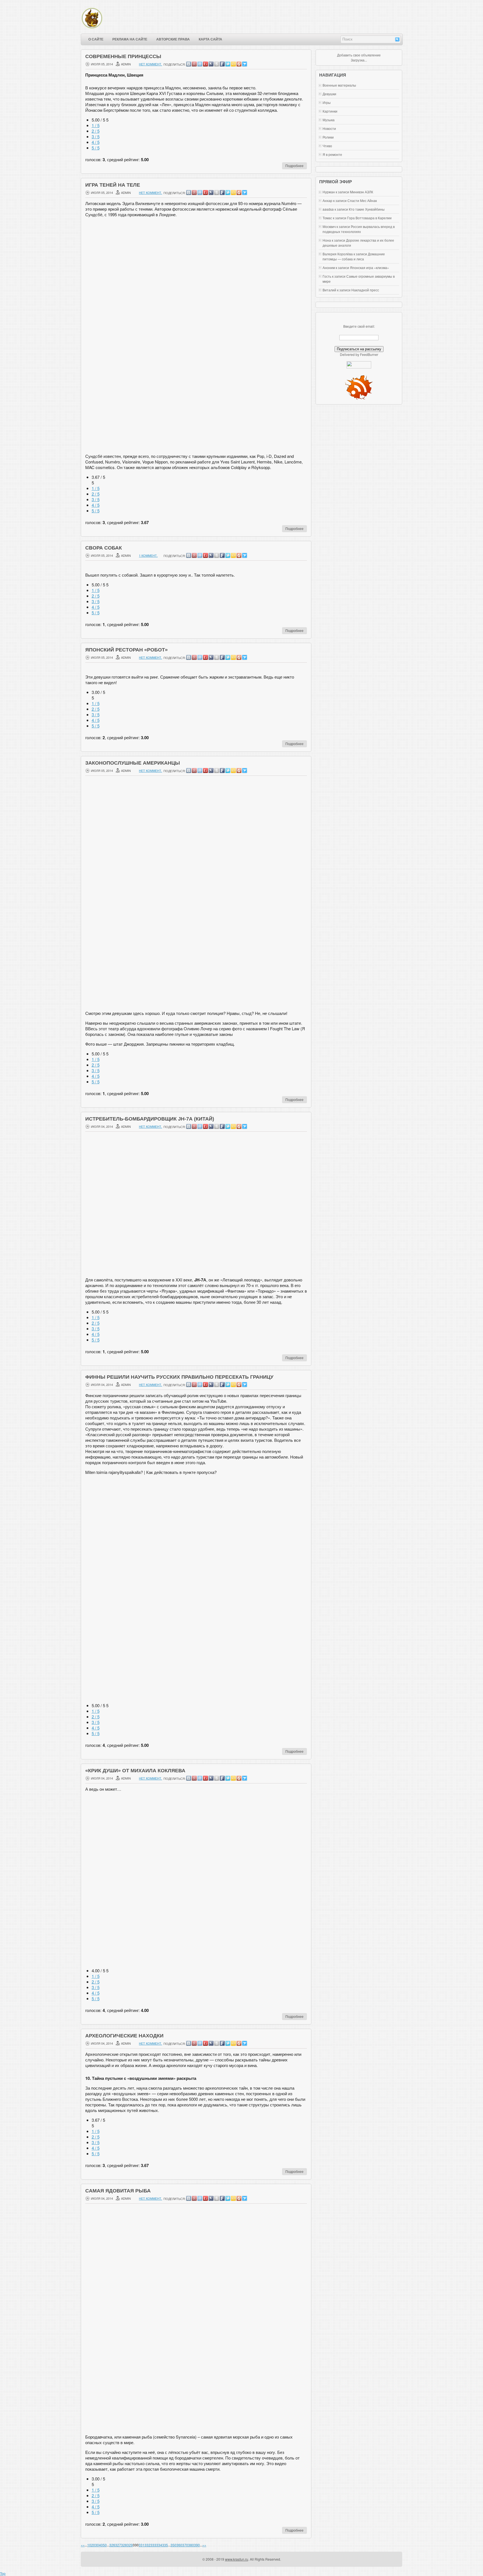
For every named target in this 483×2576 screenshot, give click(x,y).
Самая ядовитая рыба (118, 2191)
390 (197, 2545)
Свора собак (104, 548)
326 (112, 2545)
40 (101, 2545)
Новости (329, 128)
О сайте (96, 39)
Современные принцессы (123, 56)
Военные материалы (339, 85)
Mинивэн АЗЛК (362, 192)
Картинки (330, 111)
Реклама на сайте (130, 39)
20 (93, 2545)
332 (147, 2545)
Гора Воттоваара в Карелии (369, 218)
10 (89, 2545)
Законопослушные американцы (133, 763)
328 (124, 2545)
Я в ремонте (332, 154)
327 (118, 2545)
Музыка (329, 120)
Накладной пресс (365, 290)
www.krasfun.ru (237, 2559)
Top (3, 2573)
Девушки (329, 94)
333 (153, 2545)
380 (191, 2545)
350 (173, 2545)
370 (185, 2545)
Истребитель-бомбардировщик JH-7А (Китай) (150, 1119)
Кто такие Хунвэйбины (367, 209)
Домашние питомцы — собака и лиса (354, 256)
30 (97, 2545)
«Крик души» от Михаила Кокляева (135, 1771)
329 (130, 2545)
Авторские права (173, 39)
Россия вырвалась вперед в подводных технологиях (359, 229)
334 (159, 2545)
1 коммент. (148, 555)
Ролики (328, 137)
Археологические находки (124, 2036)
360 (179, 2545)
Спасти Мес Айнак (362, 200)
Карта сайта (210, 39)
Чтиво (327, 146)
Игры (327, 102)
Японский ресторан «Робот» (126, 650)
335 (165, 2545)
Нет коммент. (151, 64)
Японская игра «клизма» (370, 267)
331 (142, 2545)
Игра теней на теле (113, 185)
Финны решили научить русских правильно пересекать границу (179, 1377)
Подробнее (294, 166)
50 (105, 2545)
